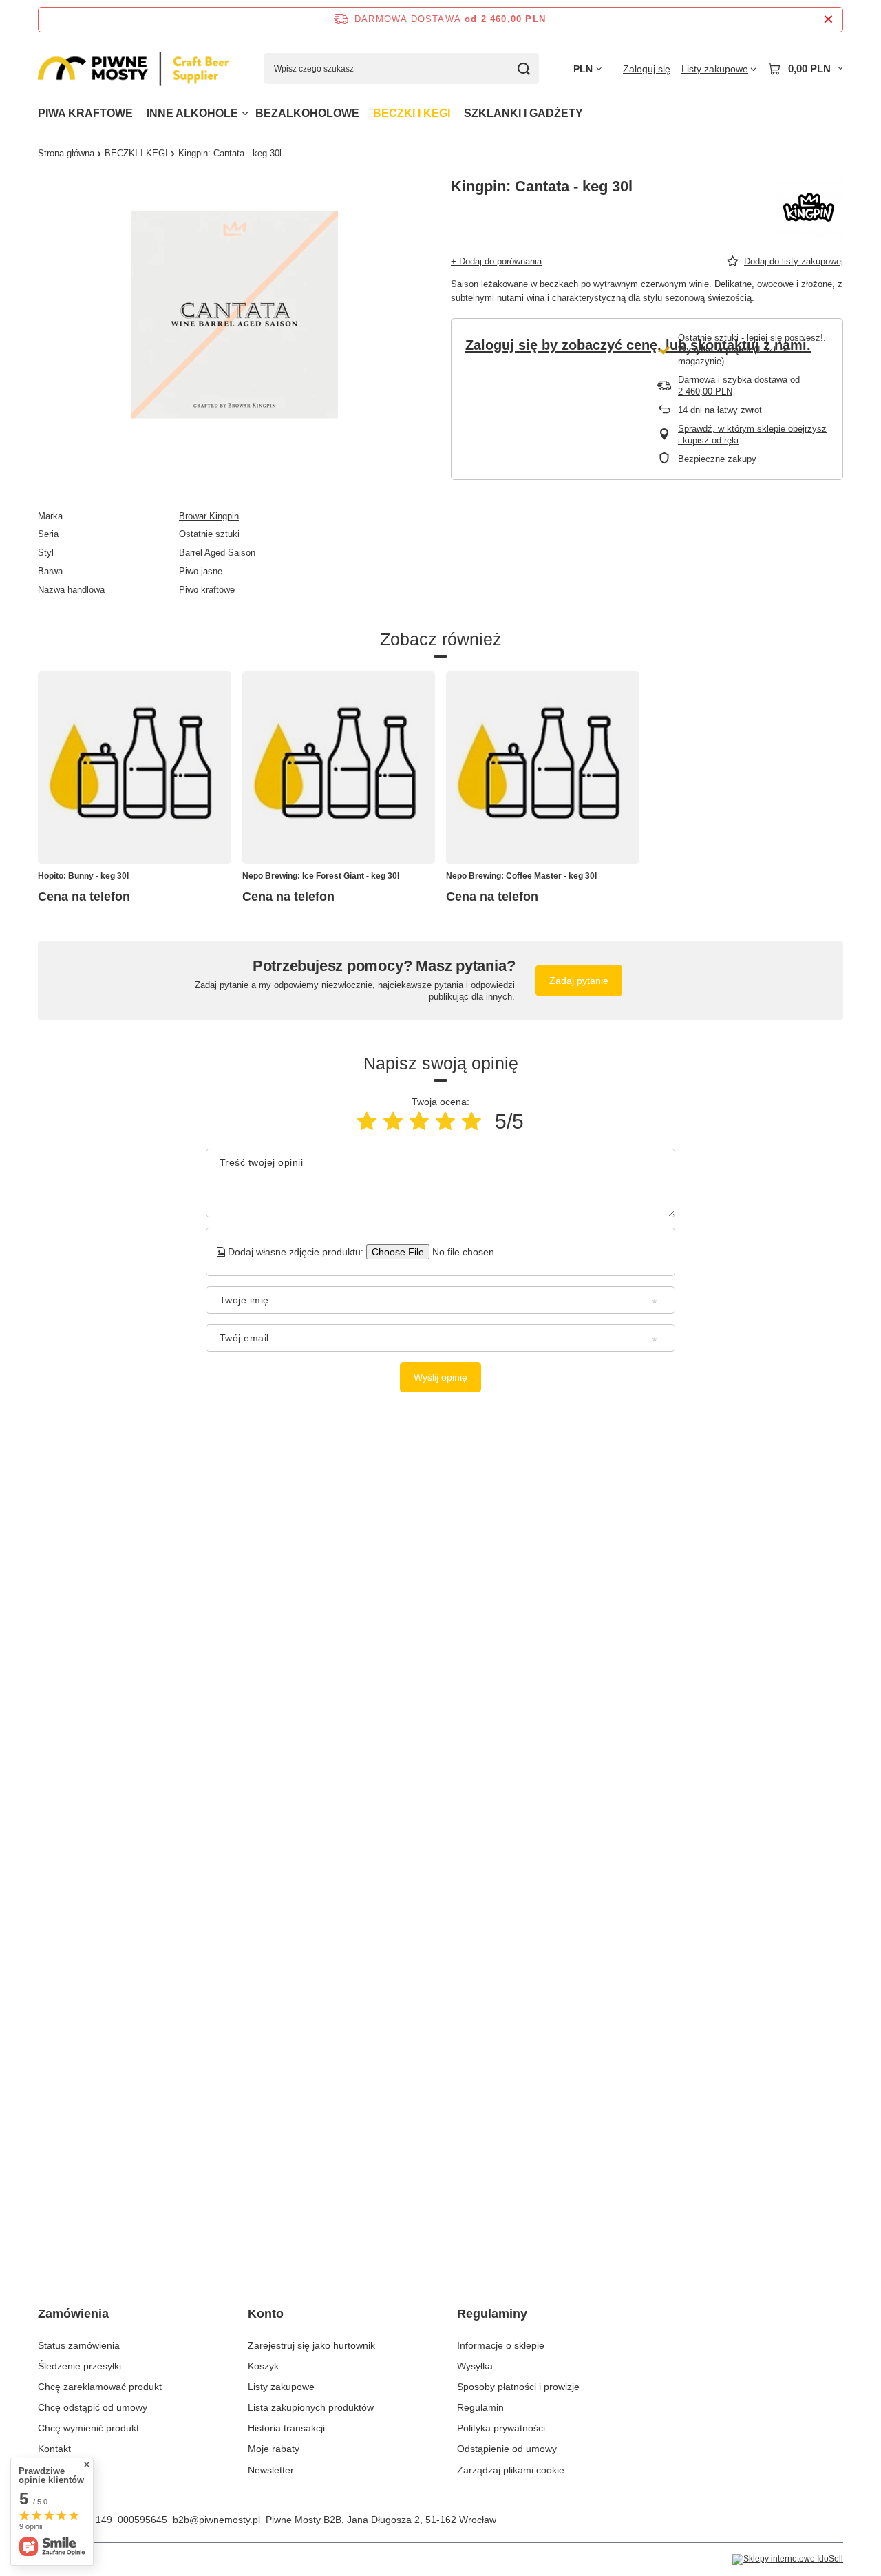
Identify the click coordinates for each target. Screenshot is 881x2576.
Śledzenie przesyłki (79, 2366)
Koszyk (263, 2366)
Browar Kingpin (209, 516)
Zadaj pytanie (579, 981)
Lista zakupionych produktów (311, 2407)
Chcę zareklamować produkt (100, 2387)
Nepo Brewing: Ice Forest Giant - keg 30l (321, 876)
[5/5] (471, 1121)
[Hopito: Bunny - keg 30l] (135, 768)
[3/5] (419, 1121)
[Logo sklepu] (134, 69)
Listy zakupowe (281, 2387)
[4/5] (445, 1121)
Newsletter (271, 2470)
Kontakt (54, 2449)
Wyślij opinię (440, 1377)
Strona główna (66, 153)
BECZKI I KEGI (412, 113)
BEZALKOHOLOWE (307, 113)
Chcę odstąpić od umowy (93, 2407)
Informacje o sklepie (501, 2345)
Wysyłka (475, 2366)
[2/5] (393, 1121)
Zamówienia (73, 2314)
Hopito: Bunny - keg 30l (83, 876)
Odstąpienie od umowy (507, 2449)
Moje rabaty (274, 2449)
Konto (266, 2314)
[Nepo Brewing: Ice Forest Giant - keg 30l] (339, 768)
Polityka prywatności (501, 2428)
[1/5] (367, 1121)
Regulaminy (492, 2314)
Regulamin (480, 2407)
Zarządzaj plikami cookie (511, 2470)
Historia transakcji (286, 2428)
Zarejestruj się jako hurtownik (311, 2345)
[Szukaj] (523, 69)
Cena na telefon (84, 897)
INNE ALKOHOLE (192, 113)
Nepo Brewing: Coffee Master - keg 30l (521, 876)
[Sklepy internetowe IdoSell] (788, 2559)
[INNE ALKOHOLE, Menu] (245, 113)
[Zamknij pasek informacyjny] (828, 20)
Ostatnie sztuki (209, 534)
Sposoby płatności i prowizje (518, 2387)
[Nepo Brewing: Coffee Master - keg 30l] (543, 768)
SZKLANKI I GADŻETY (523, 113)
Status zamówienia (79, 2345)
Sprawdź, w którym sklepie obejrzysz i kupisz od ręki (752, 434)
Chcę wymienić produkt (88, 2428)
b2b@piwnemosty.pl (216, 2520)
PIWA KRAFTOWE (85, 113)
